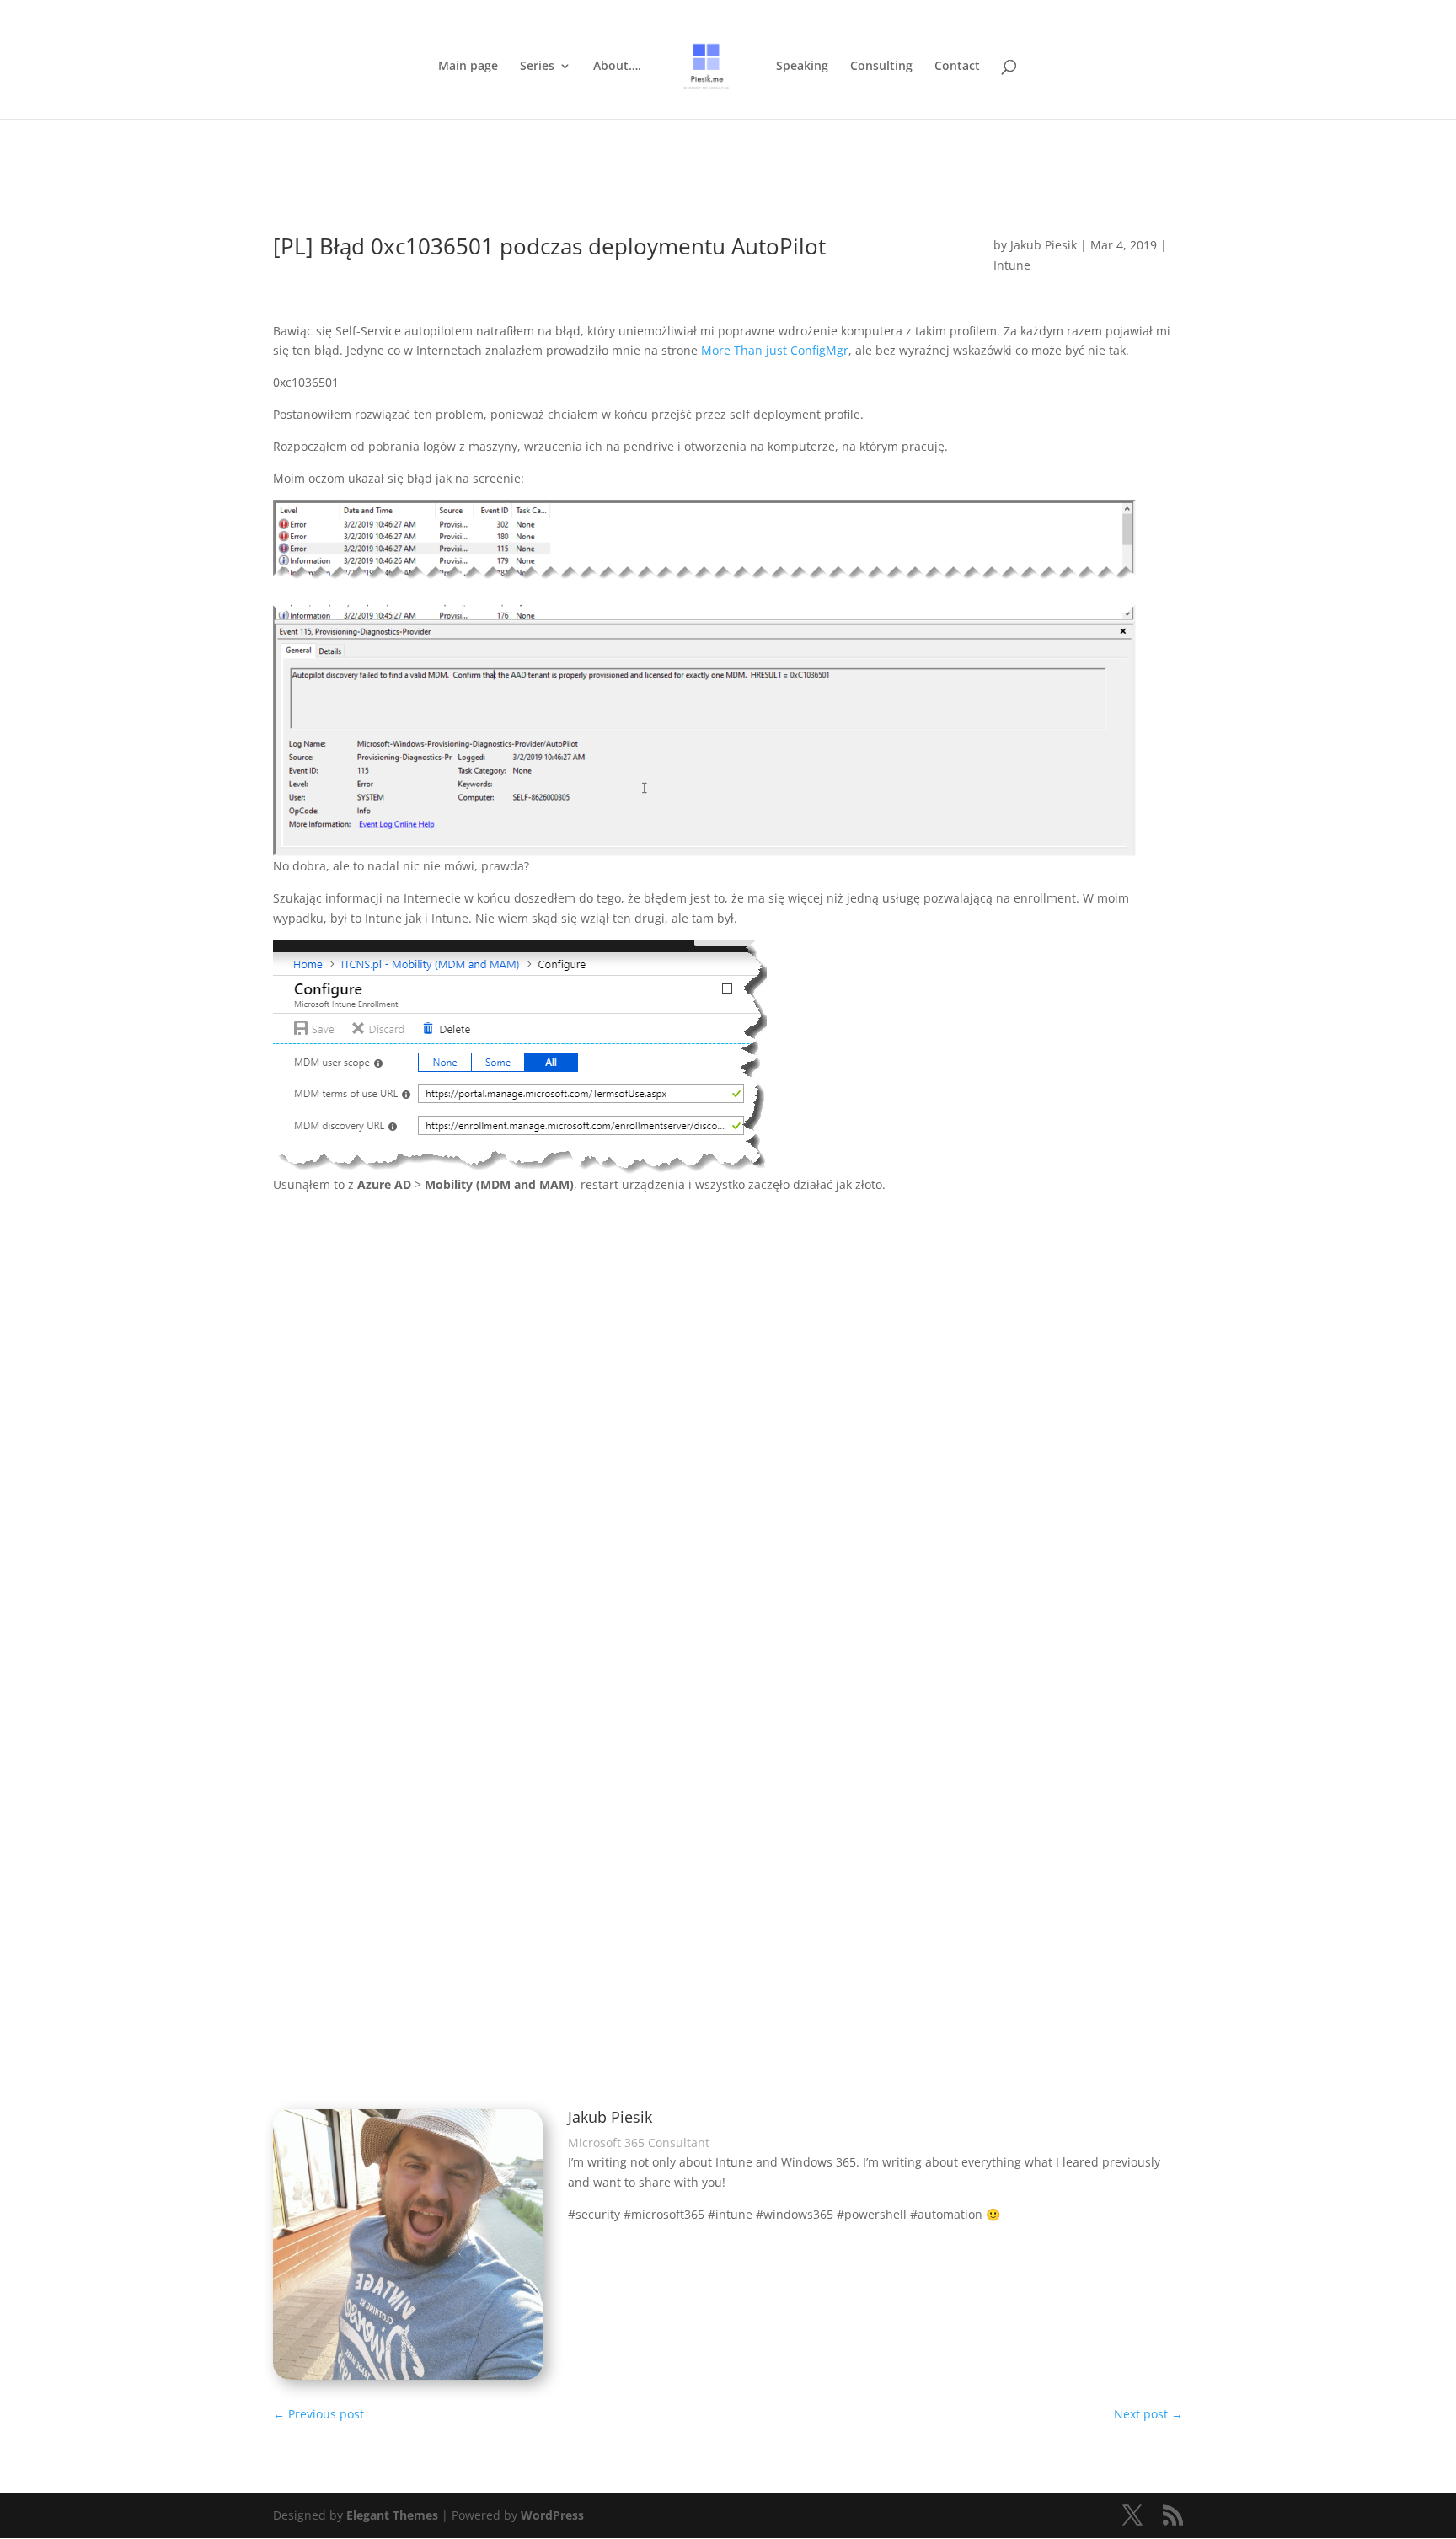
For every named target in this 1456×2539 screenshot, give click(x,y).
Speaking (802, 67)
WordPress (552, 2515)
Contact (957, 67)
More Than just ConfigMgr (775, 350)
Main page (468, 67)
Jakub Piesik (1044, 245)
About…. (617, 67)
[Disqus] (728, 1430)
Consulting (881, 67)
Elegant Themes (392, 2515)
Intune (1012, 265)
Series (537, 67)
